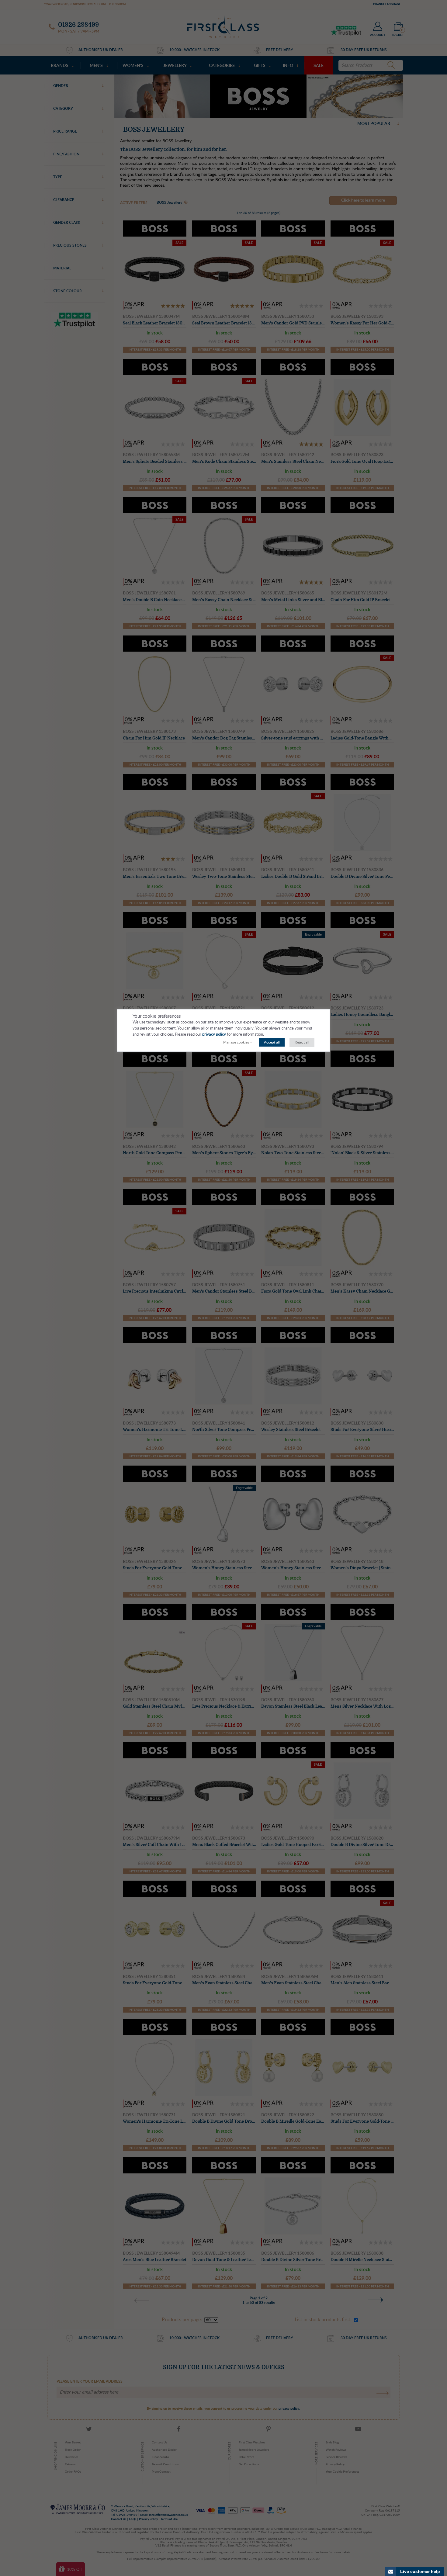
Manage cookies (236, 1042)
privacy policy (214, 1035)
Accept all (272, 1042)
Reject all (302, 1042)
